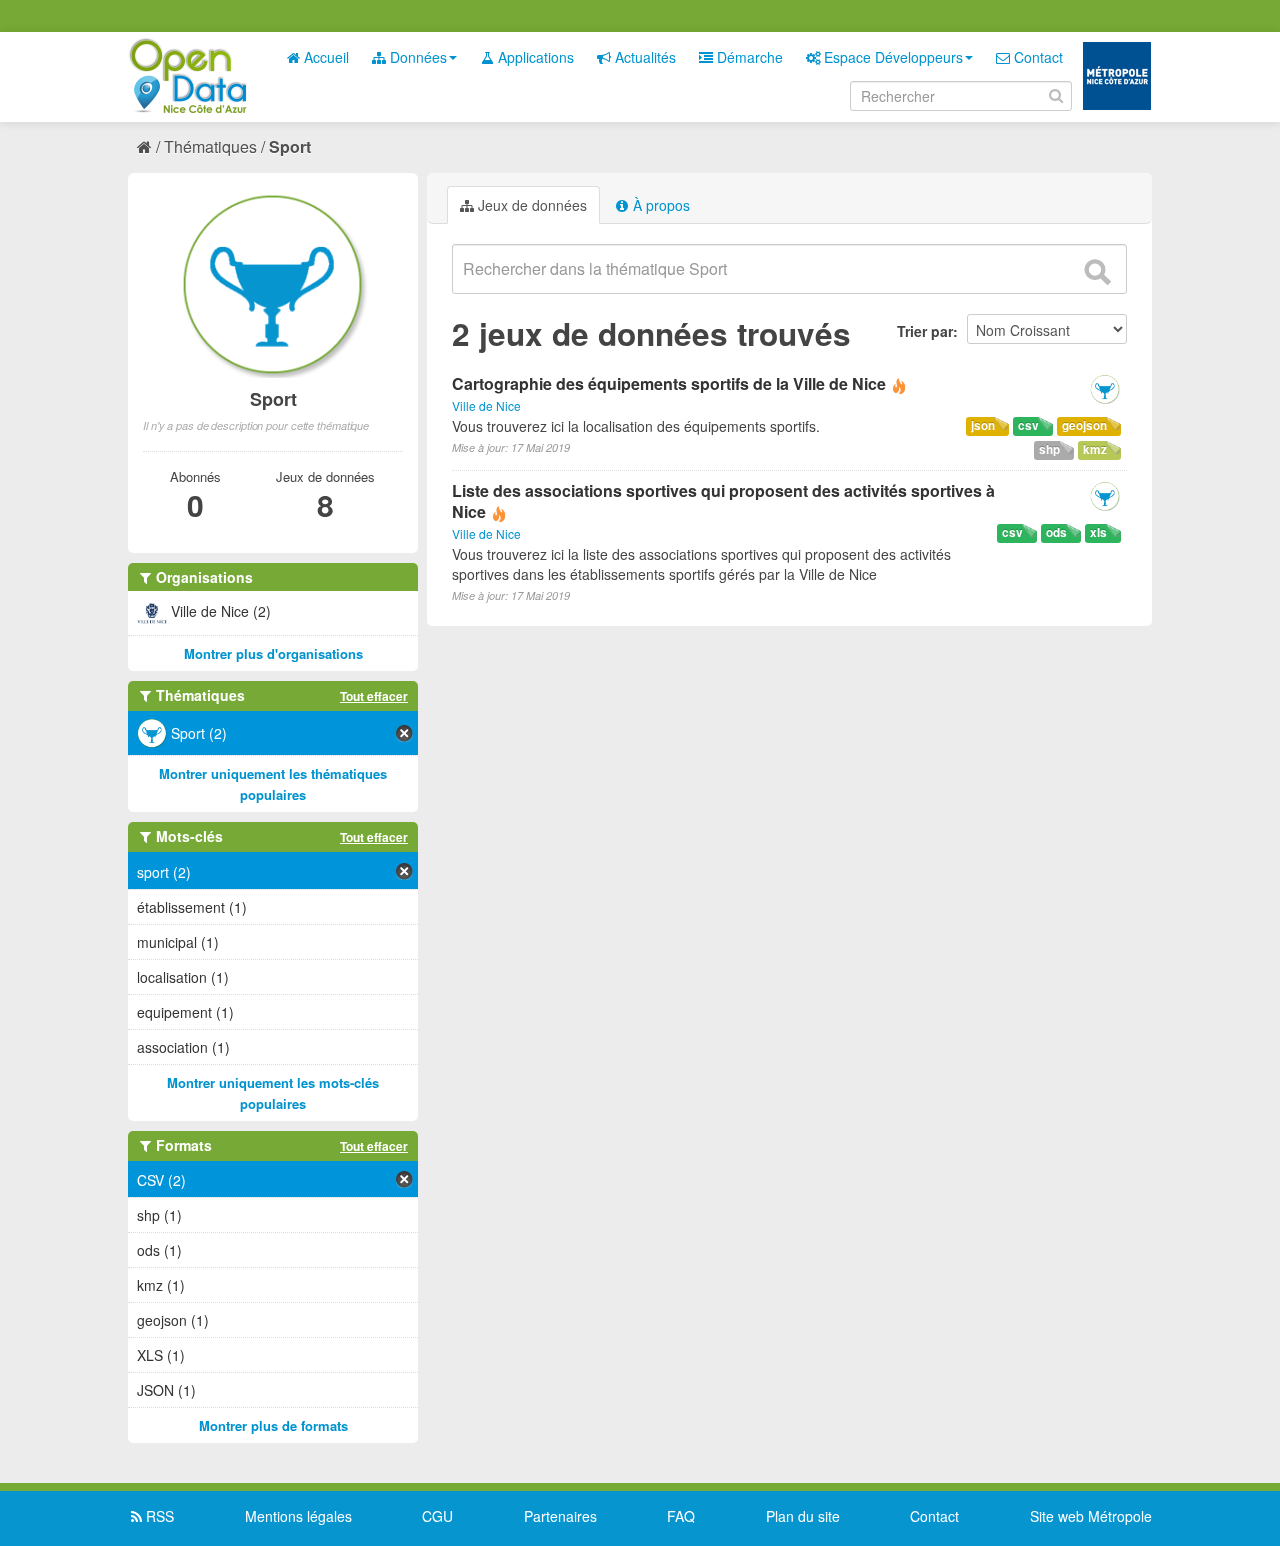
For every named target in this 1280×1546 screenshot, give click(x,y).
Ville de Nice (486, 405)
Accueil (324, 57)
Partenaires (560, 1516)
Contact (1036, 57)
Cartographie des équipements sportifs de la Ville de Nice (669, 383)
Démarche (748, 57)
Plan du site (803, 1516)
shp (1049, 449)
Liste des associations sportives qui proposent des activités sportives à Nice (723, 501)
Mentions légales (298, 1516)
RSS (158, 1516)
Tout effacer (374, 696)
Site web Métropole (1091, 1516)
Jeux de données (530, 205)
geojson (1084, 425)
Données (416, 57)
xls (1098, 532)
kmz (1095, 449)
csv (1028, 425)
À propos (659, 205)
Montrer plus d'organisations (273, 653)
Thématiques (210, 146)
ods (1056, 532)
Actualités (643, 57)
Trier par (925, 331)
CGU (437, 1516)
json (983, 425)
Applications (534, 57)
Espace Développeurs (891, 57)
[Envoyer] (1097, 272)
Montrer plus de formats (273, 1425)
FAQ (681, 1516)
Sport (290, 146)
